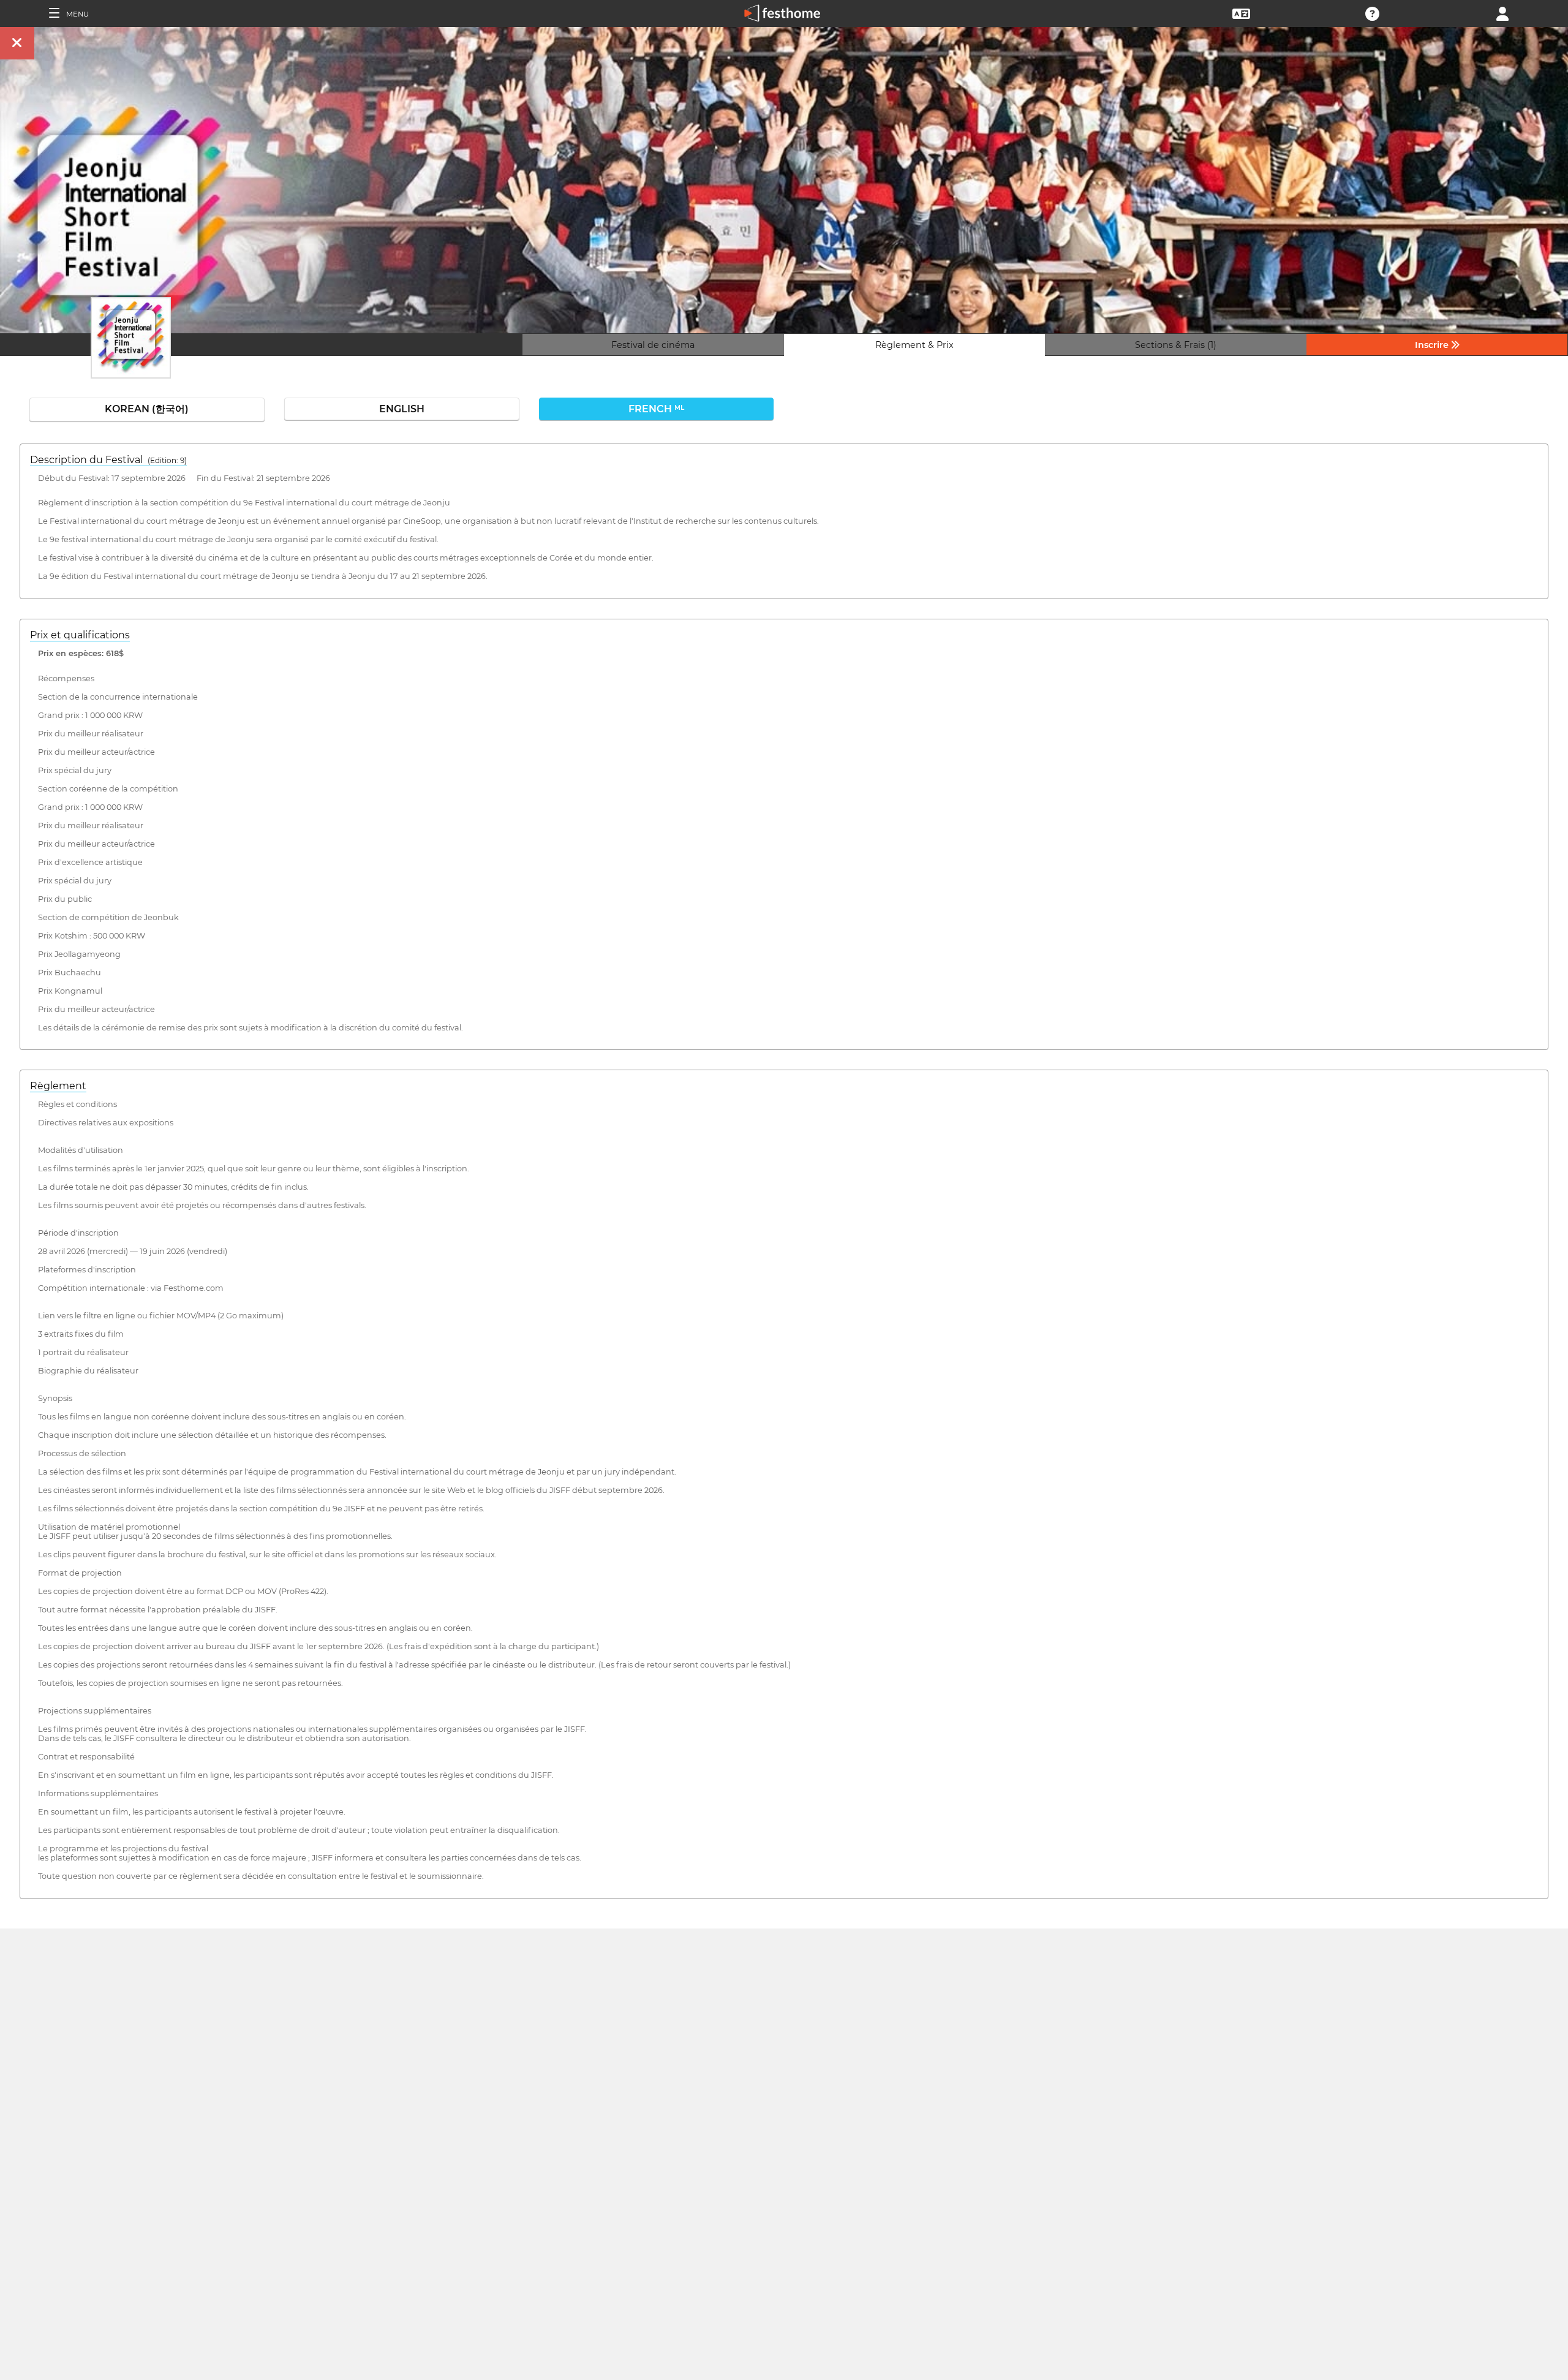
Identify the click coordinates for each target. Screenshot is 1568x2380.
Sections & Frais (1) (1176, 345)
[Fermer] (17, 43)
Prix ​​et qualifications (80, 635)
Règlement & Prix (914, 345)
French (656, 409)
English (402, 409)
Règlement (58, 1086)
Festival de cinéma (653, 345)
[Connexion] (1502, 13)
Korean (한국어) (147, 409)
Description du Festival (108, 460)
